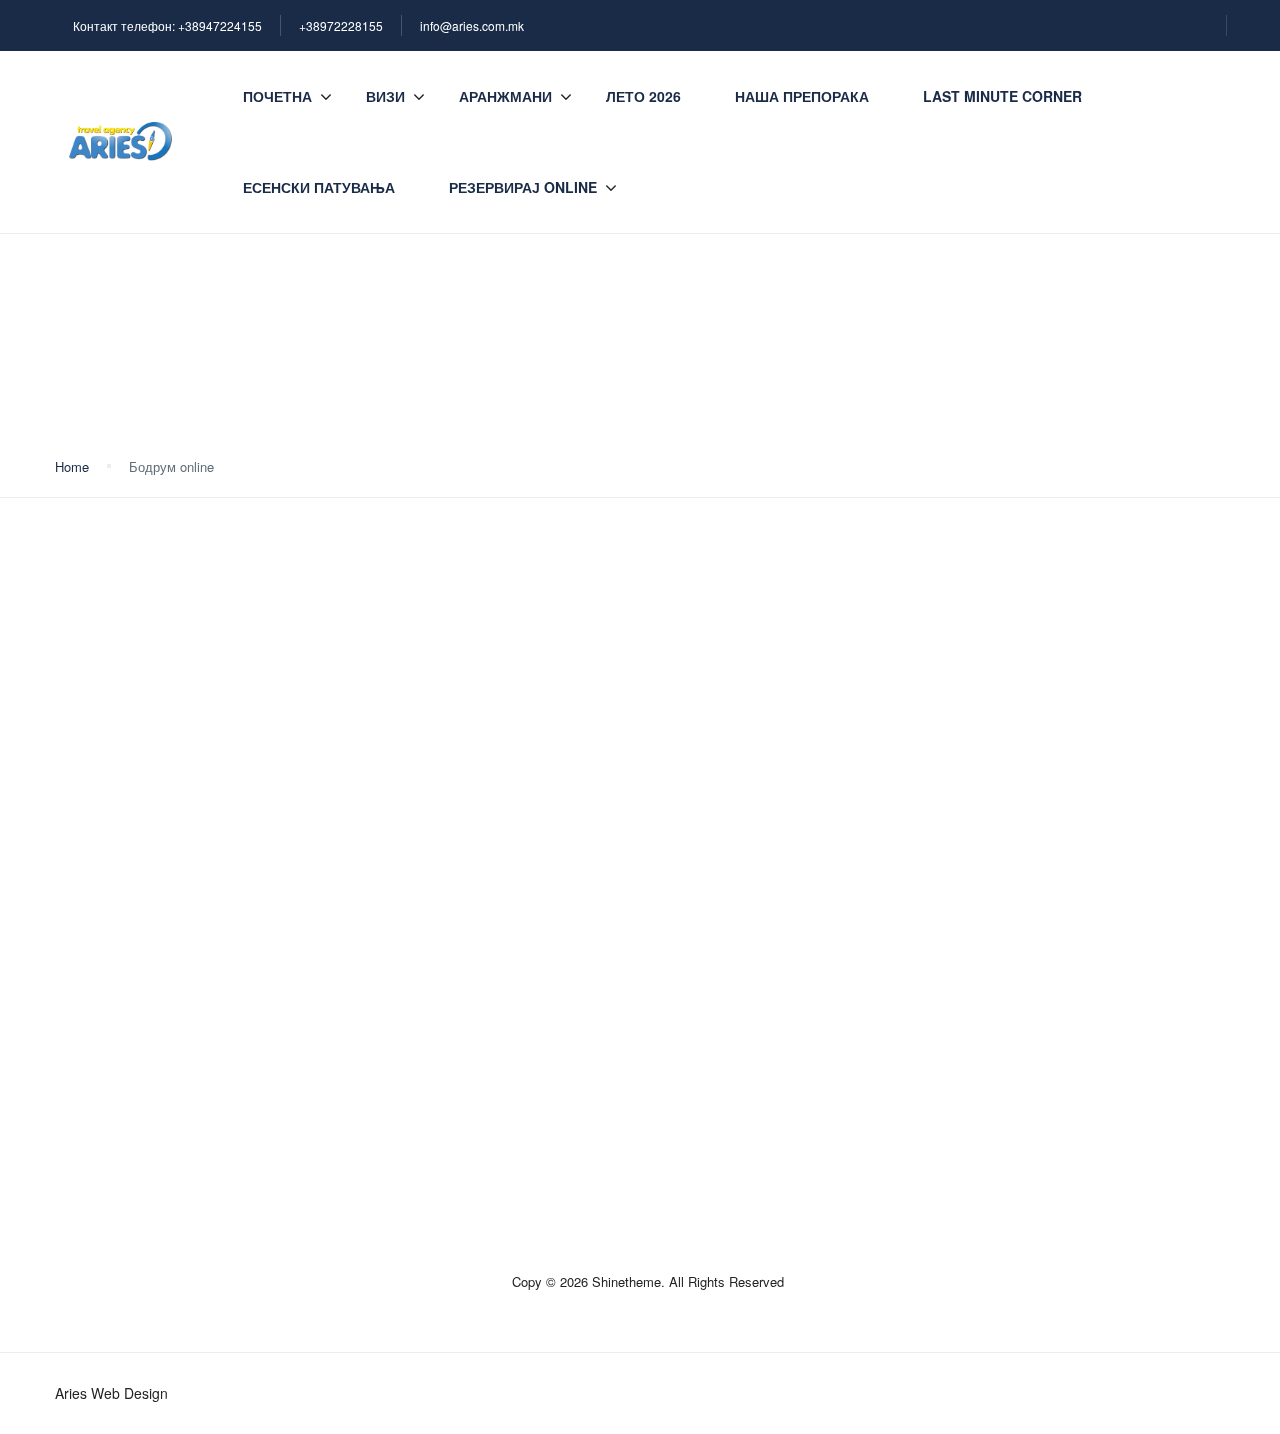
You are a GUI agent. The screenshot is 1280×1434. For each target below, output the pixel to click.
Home (72, 466)
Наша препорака (802, 96)
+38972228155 (341, 25)
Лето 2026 (643, 96)
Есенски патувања (319, 187)
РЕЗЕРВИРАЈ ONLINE (523, 187)
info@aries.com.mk (472, 25)
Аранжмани (505, 96)
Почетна (277, 96)
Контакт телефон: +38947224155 (167, 25)
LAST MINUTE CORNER (1002, 96)
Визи (385, 96)
